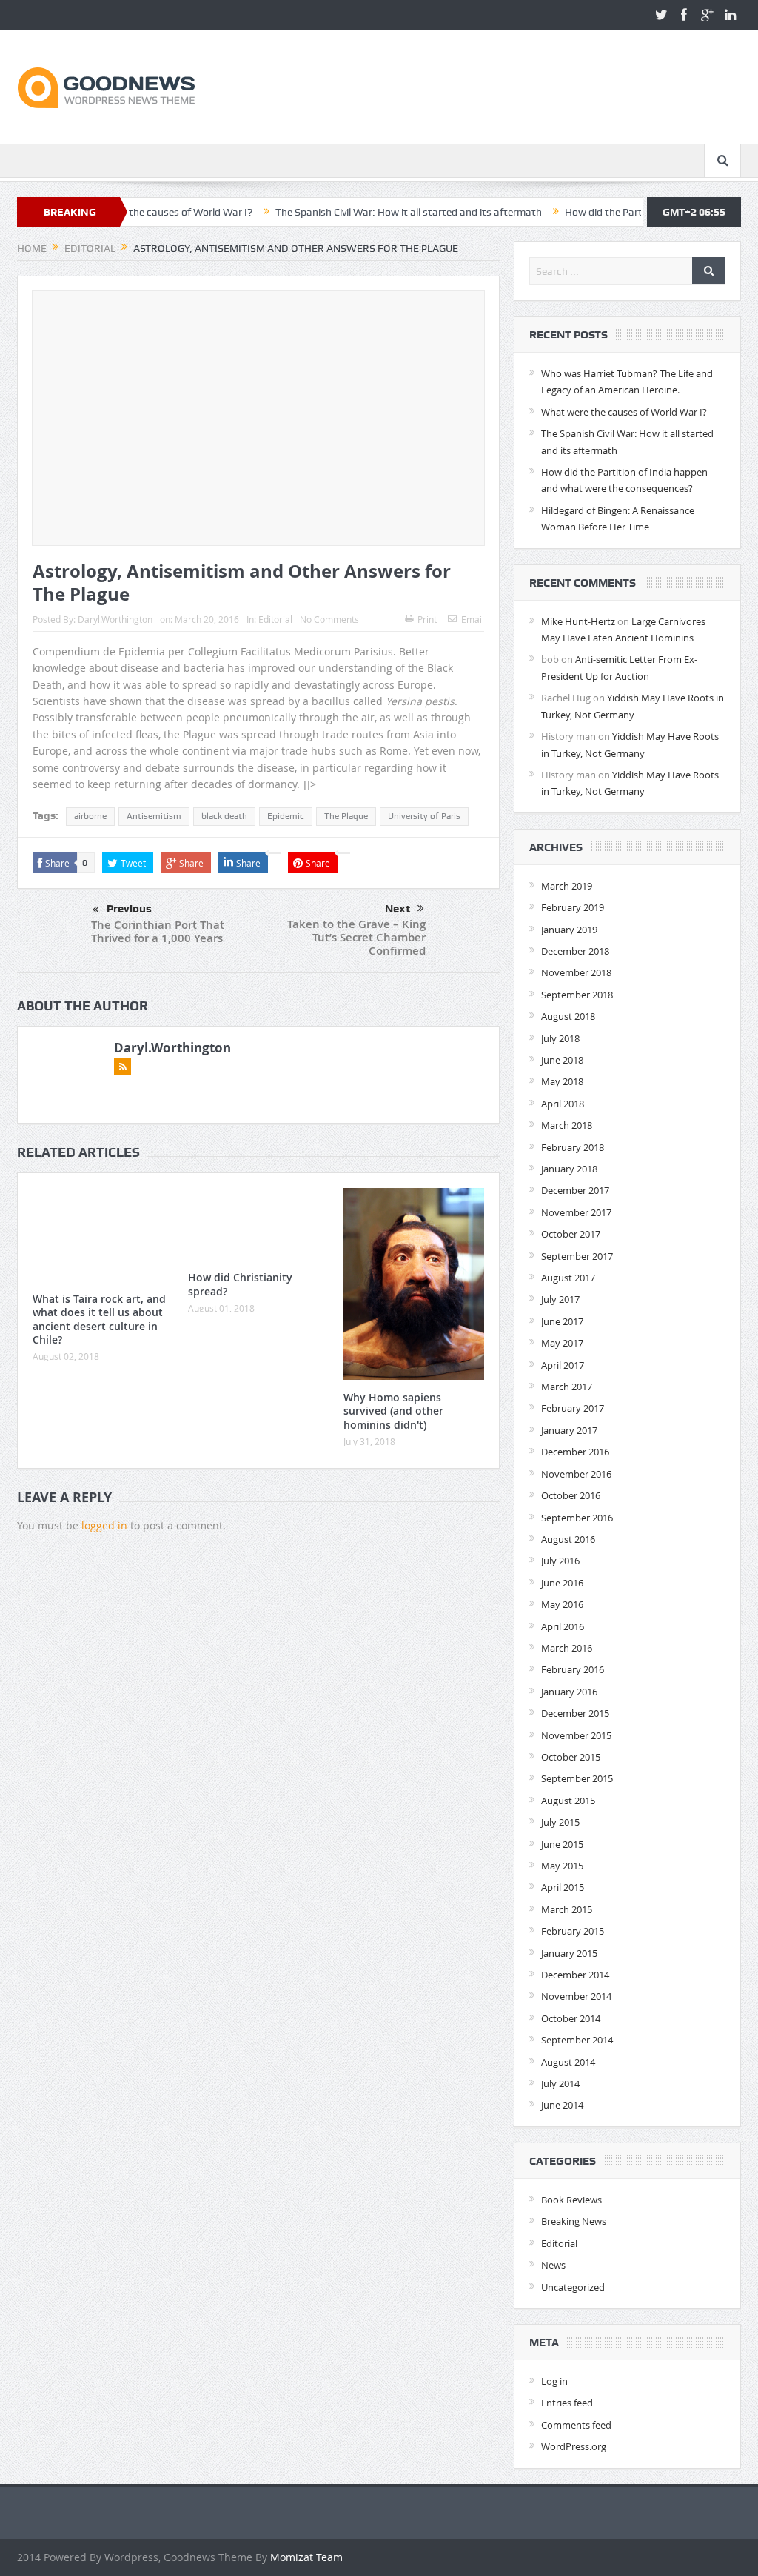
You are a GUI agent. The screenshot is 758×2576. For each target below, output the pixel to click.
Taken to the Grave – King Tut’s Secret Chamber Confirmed (356, 937)
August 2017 (568, 1278)
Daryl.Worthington (115, 619)
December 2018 (575, 951)
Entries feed (567, 2403)
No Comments (329, 619)
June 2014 (562, 2105)
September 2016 (577, 1518)
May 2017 (562, 1343)
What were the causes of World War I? (624, 412)
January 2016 (569, 1692)
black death (224, 816)
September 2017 (577, 1256)
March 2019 (567, 886)
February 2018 (573, 1147)
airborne (90, 816)
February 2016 (573, 1669)
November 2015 (576, 1735)
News (553, 2265)
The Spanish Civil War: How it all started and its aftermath (349, 212)
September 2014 (577, 2040)
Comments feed (576, 2425)
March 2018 (567, 1125)
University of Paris (424, 816)
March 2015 (567, 1909)
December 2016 (575, 1452)
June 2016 (562, 1583)
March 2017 (567, 1387)
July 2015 (560, 1822)
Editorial (275, 619)
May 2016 (562, 1604)
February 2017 (573, 1408)
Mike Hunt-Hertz (578, 621)
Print (427, 619)
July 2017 (560, 1299)
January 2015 (569, 1953)
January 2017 (569, 1430)
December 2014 (575, 1975)
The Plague (346, 816)
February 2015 (573, 1931)
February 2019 (573, 907)
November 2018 (576, 972)
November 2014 (576, 1996)
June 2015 (562, 1844)
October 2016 (571, 1495)
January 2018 (569, 1169)
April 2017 (563, 1365)
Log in (554, 2381)
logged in (104, 1525)
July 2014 (560, 2083)
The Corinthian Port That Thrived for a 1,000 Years (158, 931)
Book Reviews (571, 2200)
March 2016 (567, 1648)
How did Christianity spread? (240, 1284)
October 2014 (571, 2018)
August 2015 (568, 1801)
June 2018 (562, 1060)
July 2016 (560, 1561)
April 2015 (563, 1887)
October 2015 (571, 1757)
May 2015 (562, 1866)
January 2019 (569, 930)
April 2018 (563, 1104)
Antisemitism (154, 816)
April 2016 (563, 1626)
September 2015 (577, 1778)
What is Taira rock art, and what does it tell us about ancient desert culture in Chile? (99, 1319)
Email (473, 619)
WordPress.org (574, 2446)
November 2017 (576, 1212)
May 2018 (562, 1081)
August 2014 (568, 2062)
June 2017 (562, 1321)
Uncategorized (573, 2287)
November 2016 (576, 1474)
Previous (129, 909)
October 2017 (571, 1234)
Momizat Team (306, 2557)
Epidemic (286, 816)
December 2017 (575, 1190)
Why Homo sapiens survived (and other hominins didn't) (393, 1411)
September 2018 (577, 995)
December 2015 (575, 1713)
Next (398, 909)
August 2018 (568, 1016)
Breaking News (574, 2221)
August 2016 (568, 1539)
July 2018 (560, 1038)
